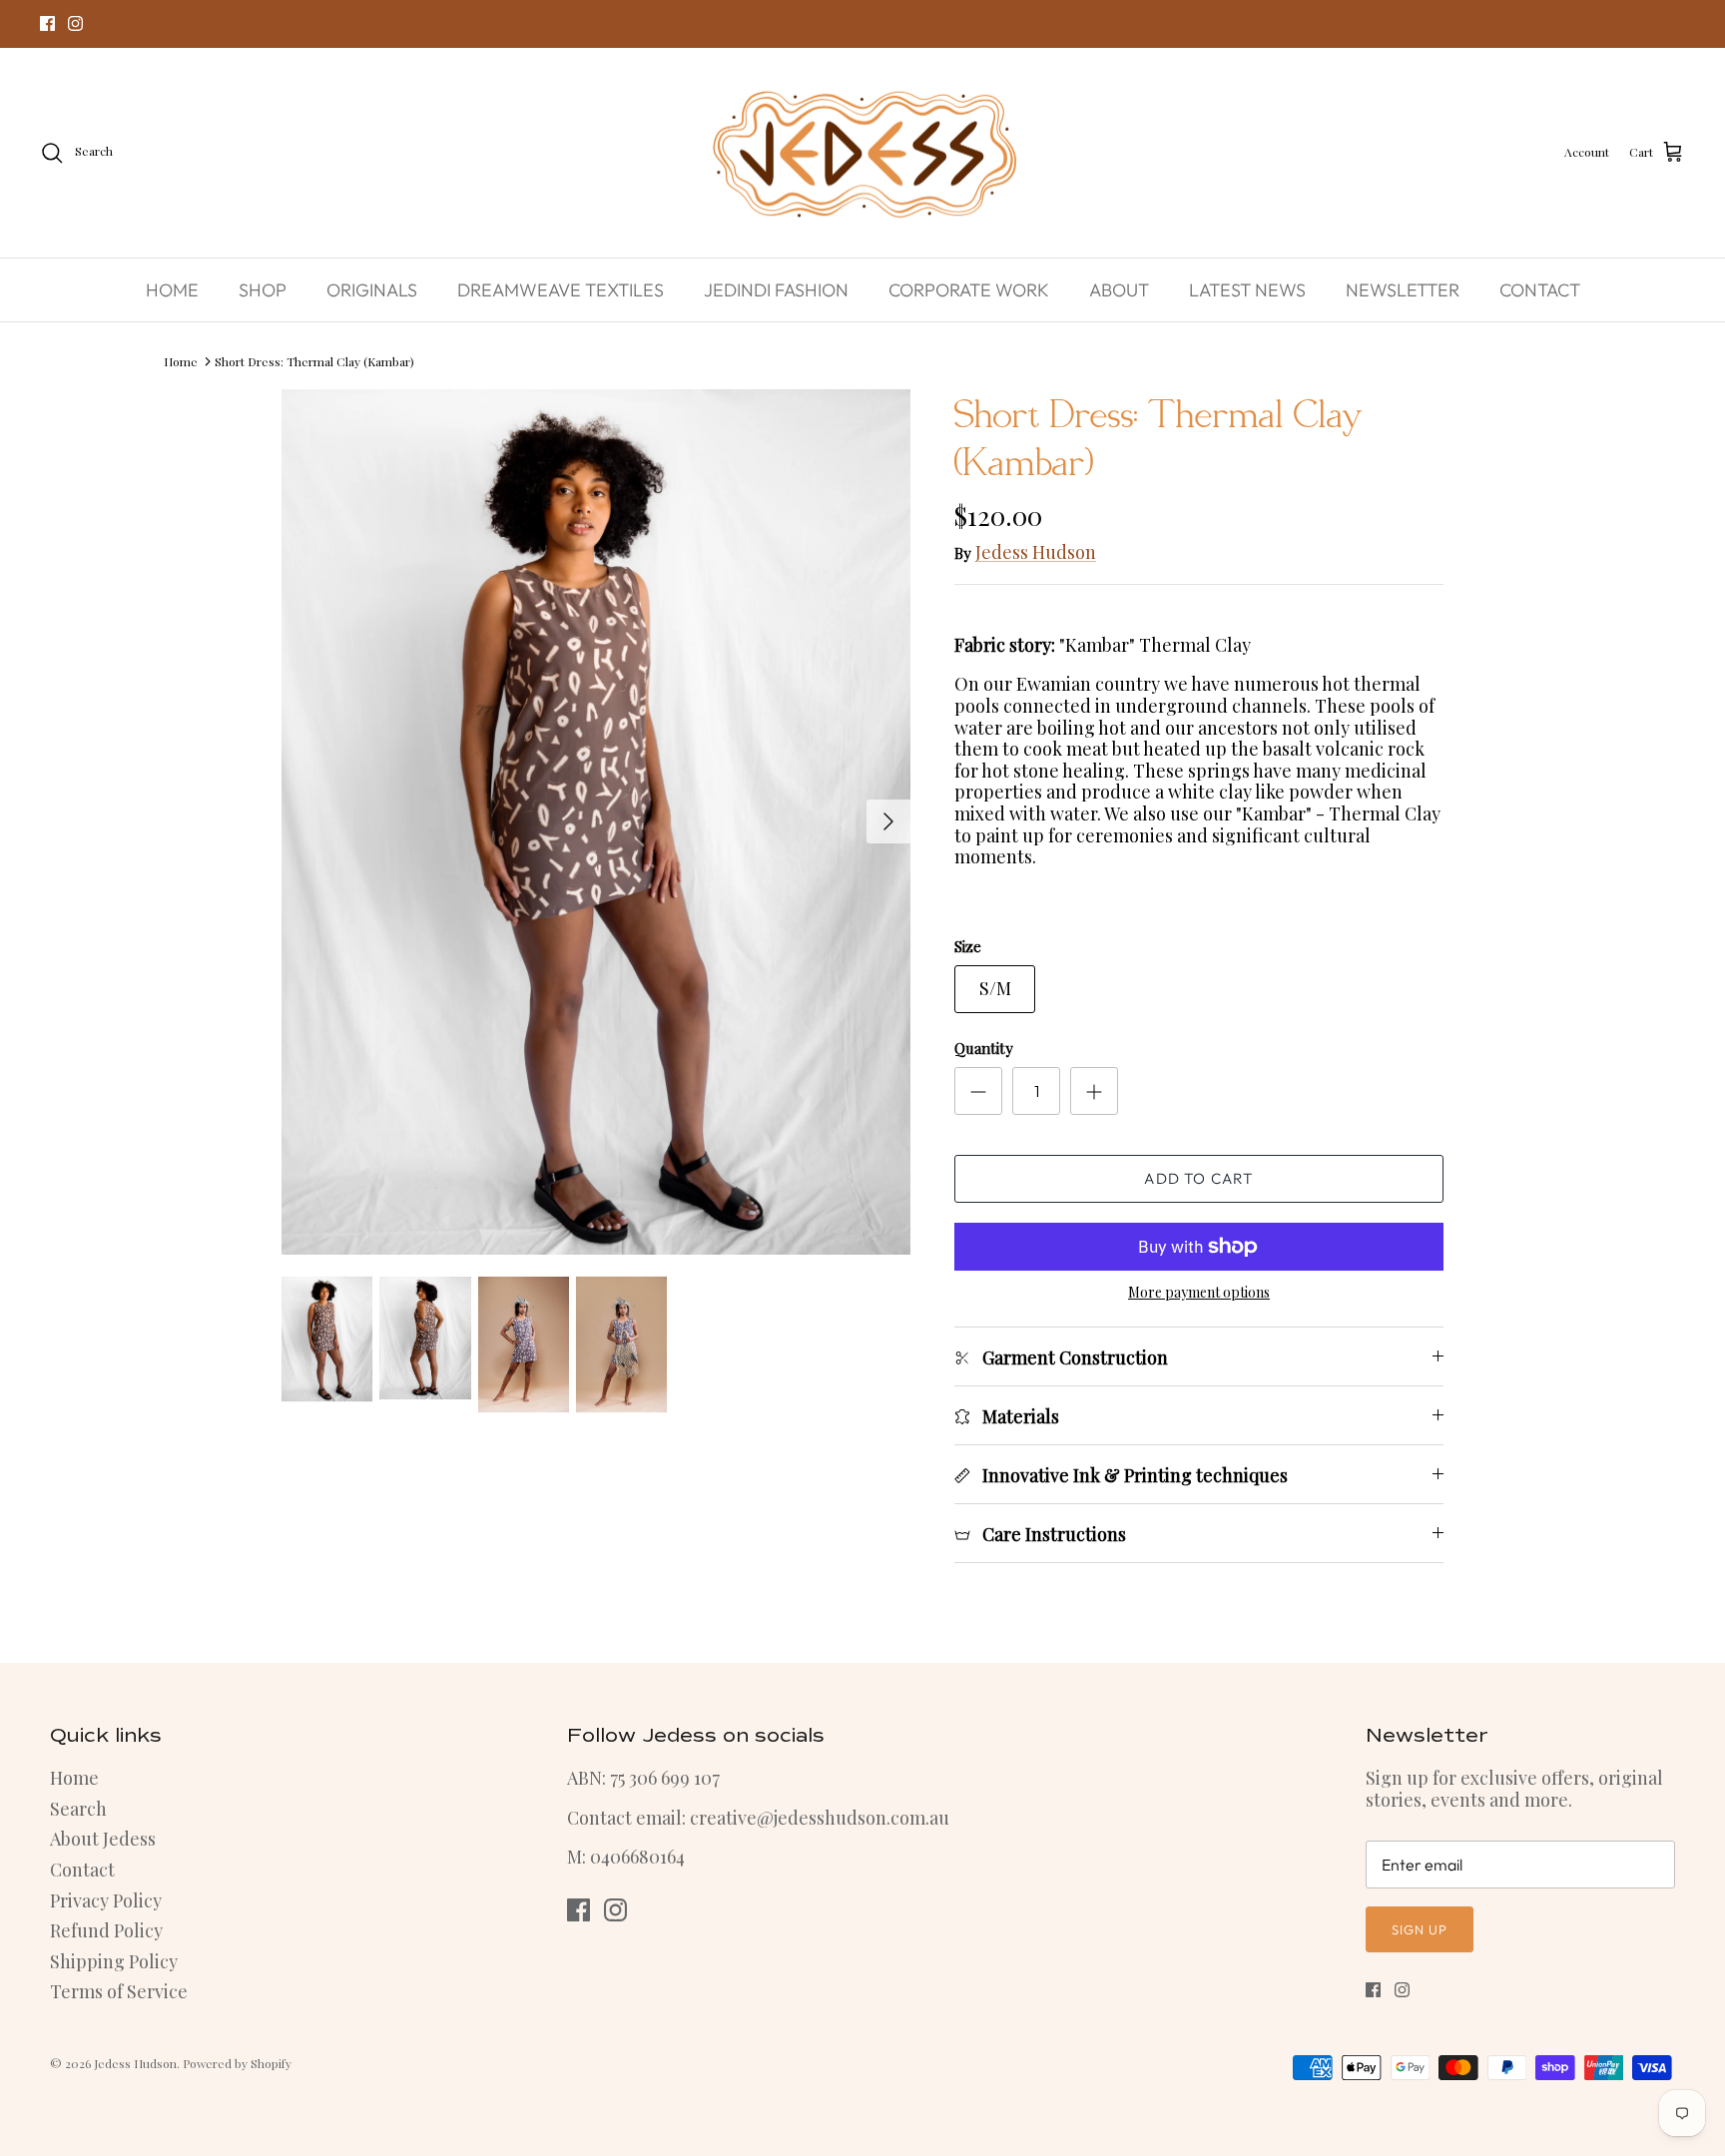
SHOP (263, 290)
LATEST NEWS (1247, 290)
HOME (172, 290)
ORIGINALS (372, 290)
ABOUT (1119, 290)
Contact (82, 1870)
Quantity (984, 1048)
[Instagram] (75, 23)
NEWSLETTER (1403, 290)
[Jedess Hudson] (863, 153)
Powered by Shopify (237, 2063)
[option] (596, 821)
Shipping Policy (114, 1961)
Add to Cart (1198, 1178)
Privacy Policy (106, 1900)
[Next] (888, 821)
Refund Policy (106, 1930)
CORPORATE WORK (969, 290)
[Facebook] (47, 23)
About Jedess (103, 1839)
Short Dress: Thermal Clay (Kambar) (314, 360)
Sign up (1420, 1929)
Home (181, 360)
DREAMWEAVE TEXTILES (561, 290)
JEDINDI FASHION (776, 290)
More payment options (1199, 1293)
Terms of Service (119, 1991)
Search (78, 1809)
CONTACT (1540, 290)
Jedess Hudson (1036, 552)
